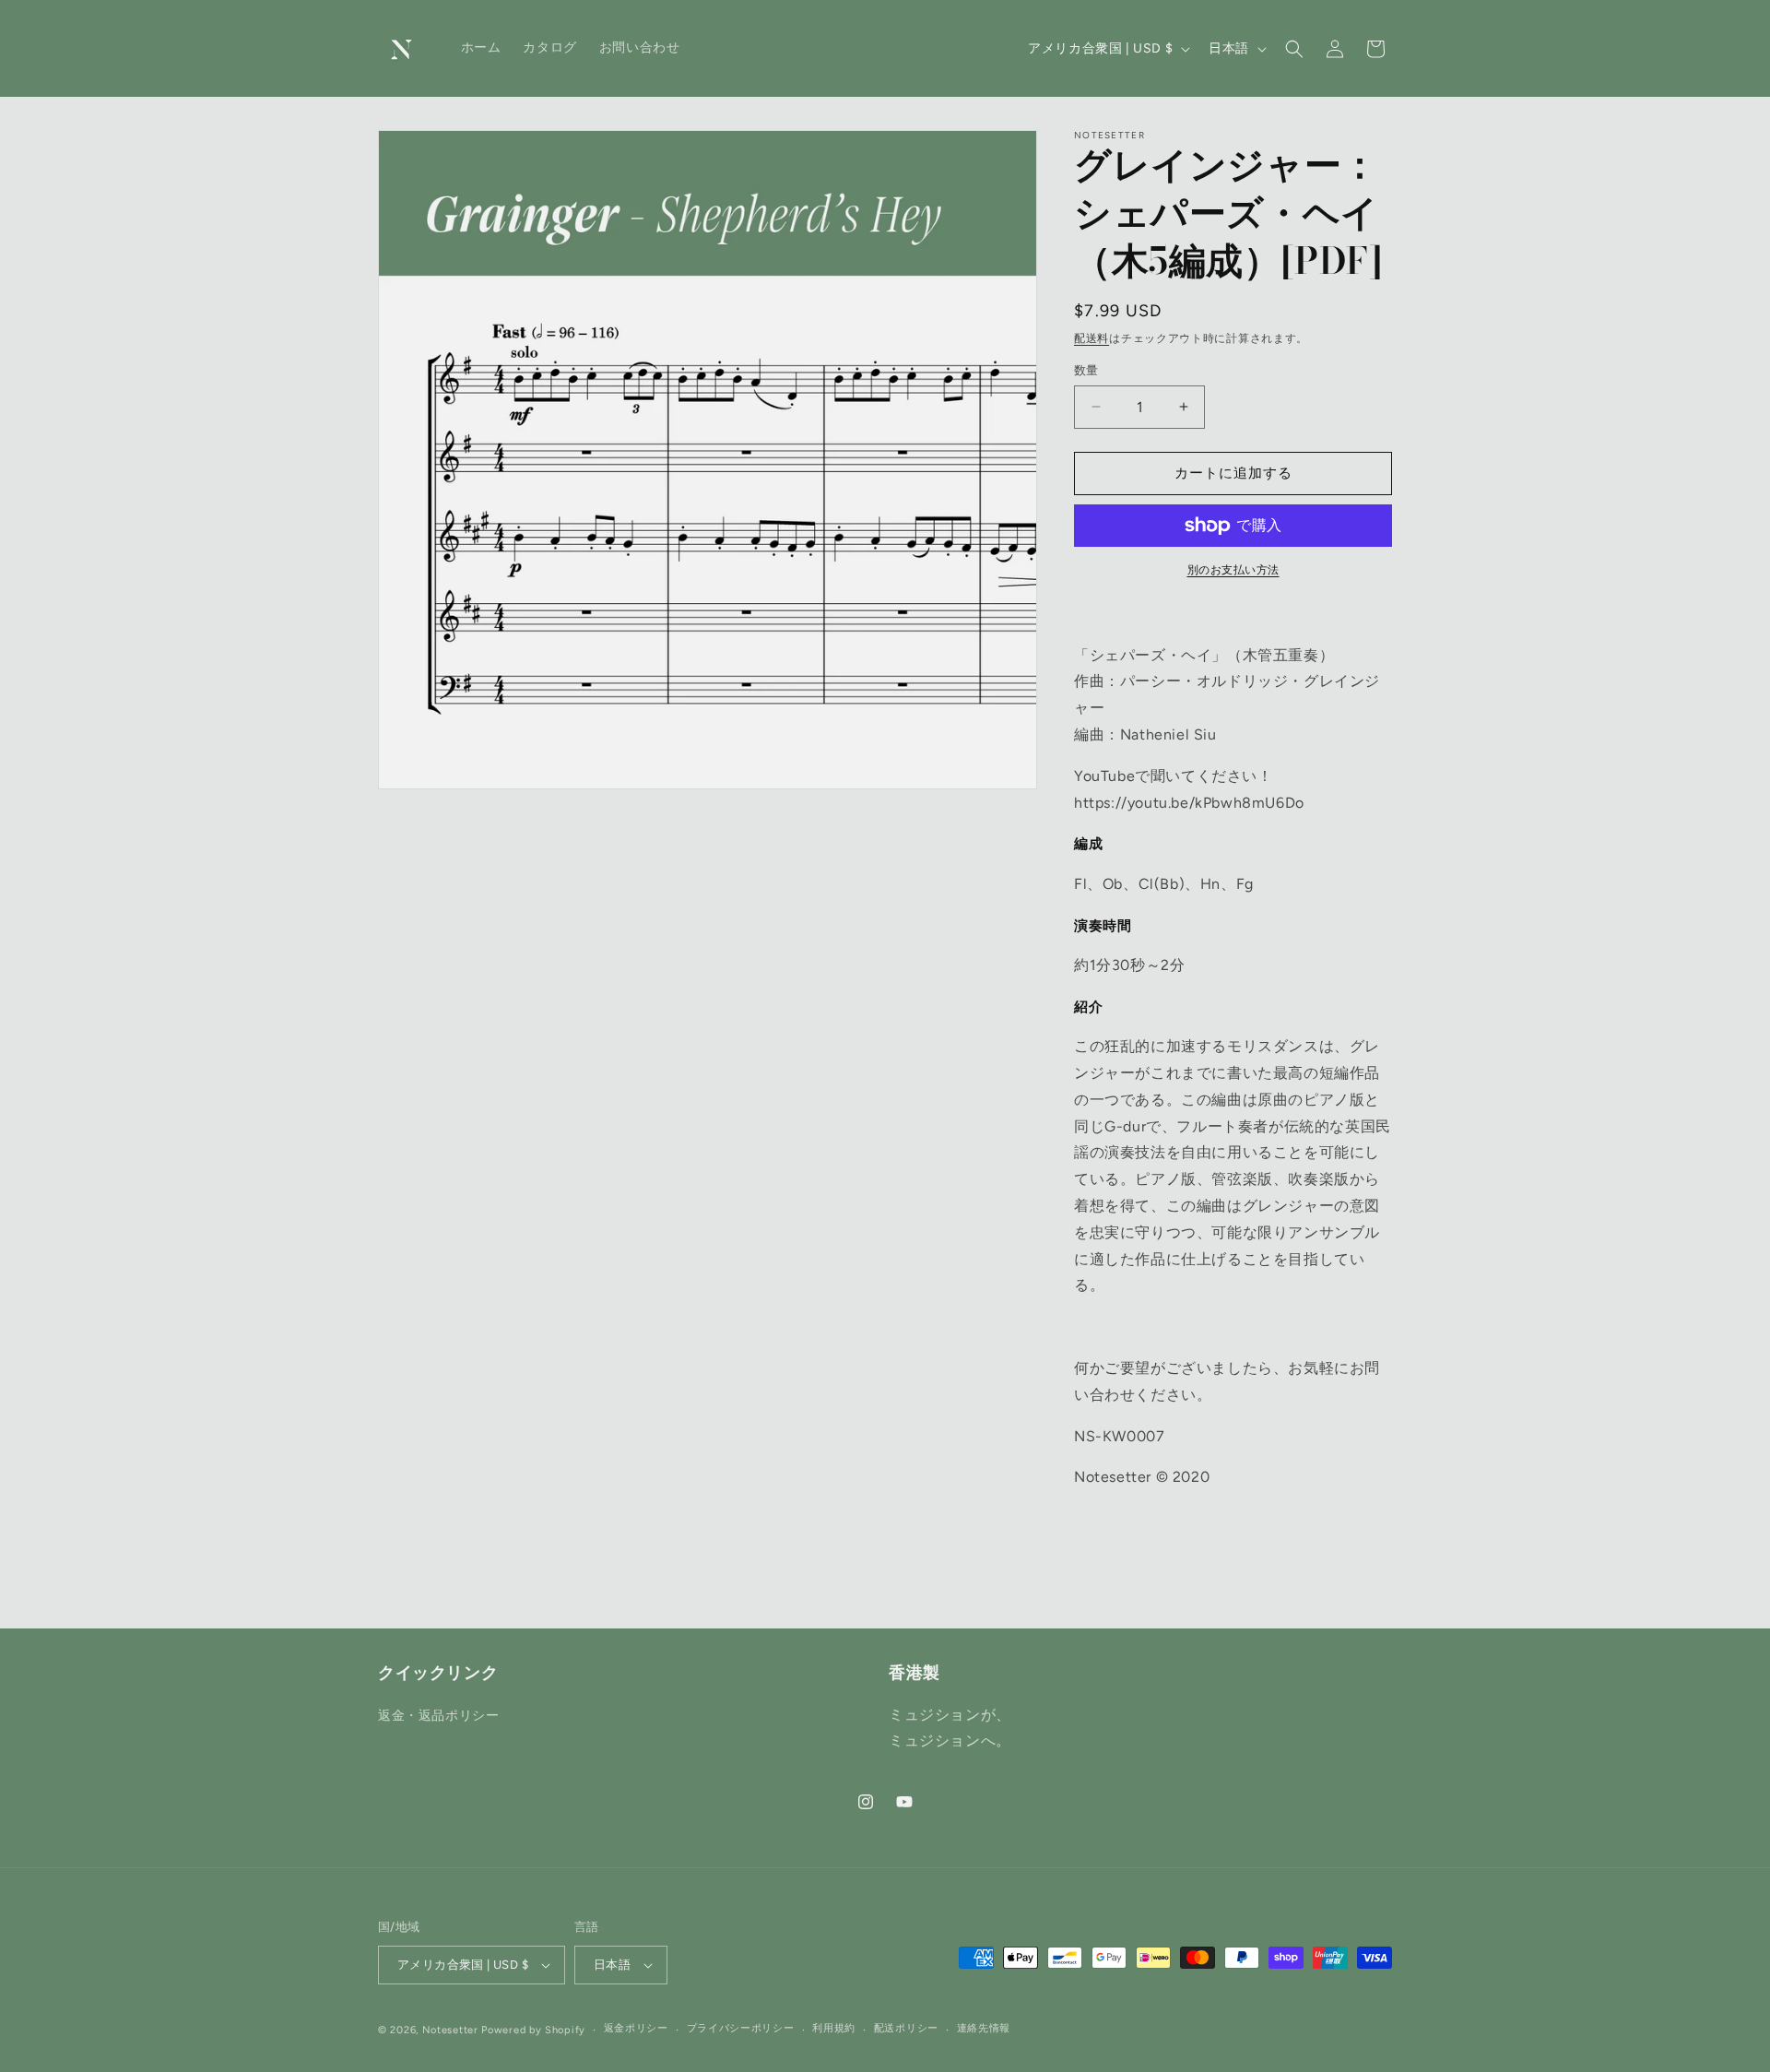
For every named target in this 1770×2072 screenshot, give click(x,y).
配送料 (1091, 338)
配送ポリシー (906, 2028)
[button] (1294, 49)
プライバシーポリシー (741, 2028)
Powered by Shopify (533, 2030)
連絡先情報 (984, 2028)
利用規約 (834, 2028)
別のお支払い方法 (1233, 570)
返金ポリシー (636, 2028)
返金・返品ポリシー (438, 1716)
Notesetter (450, 2030)
